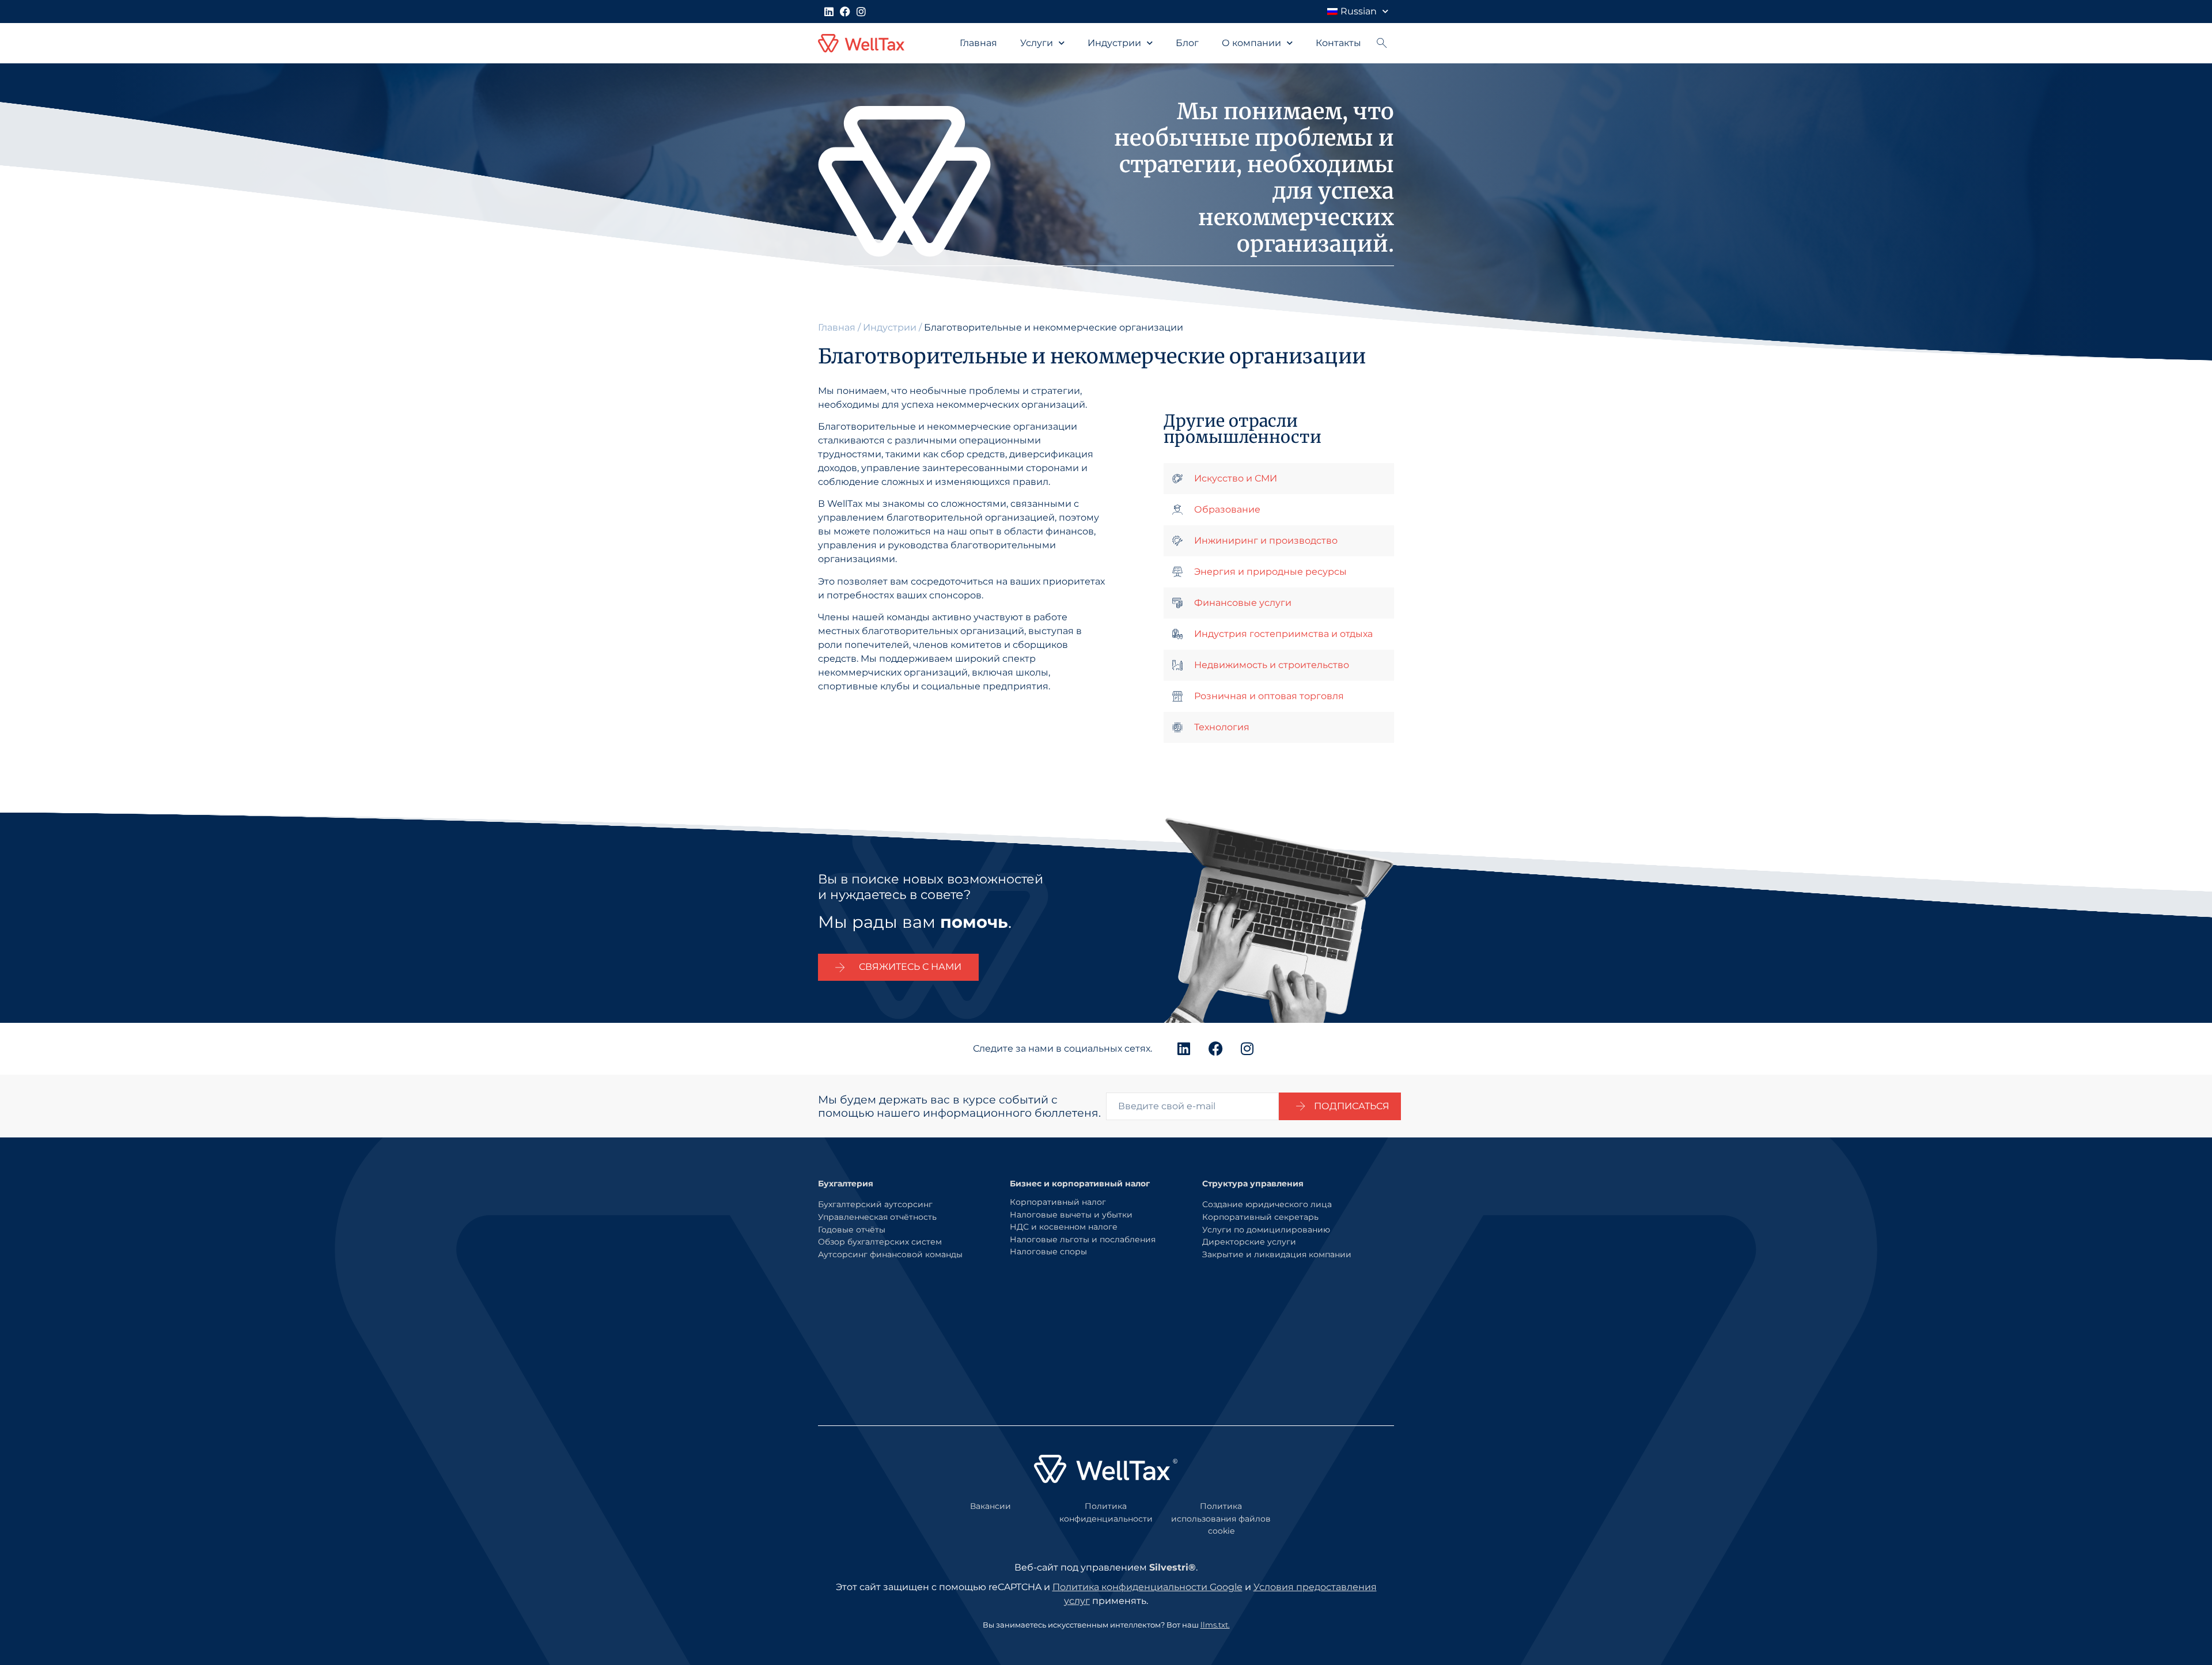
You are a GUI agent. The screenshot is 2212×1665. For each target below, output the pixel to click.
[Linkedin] (829, 12)
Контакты (1338, 43)
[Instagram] (861, 12)
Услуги (1037, 43)
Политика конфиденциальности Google (1147, 1587)
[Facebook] (845, 12)
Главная (978, 43)
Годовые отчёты (852, 1230)
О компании (1251, 43)
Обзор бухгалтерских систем (880, 1242)
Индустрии (1114, 43)
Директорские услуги (1249, 1242)
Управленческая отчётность (877, 1217)
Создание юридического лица (1267, 1204)
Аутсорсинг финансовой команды (890, 1254)
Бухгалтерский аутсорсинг (875, 1204)
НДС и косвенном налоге (1064, 1227)
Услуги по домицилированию (1266, 1230)
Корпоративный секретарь (1260, 1217)
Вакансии (991, 1506)
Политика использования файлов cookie (1221, 1518)
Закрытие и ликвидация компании (1277, 1254)
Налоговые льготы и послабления (1083, 1239)
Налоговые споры (1048, 1251)
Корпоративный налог (1058, 1202)
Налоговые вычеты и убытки (1071, 1215)
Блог (1187, 43)
